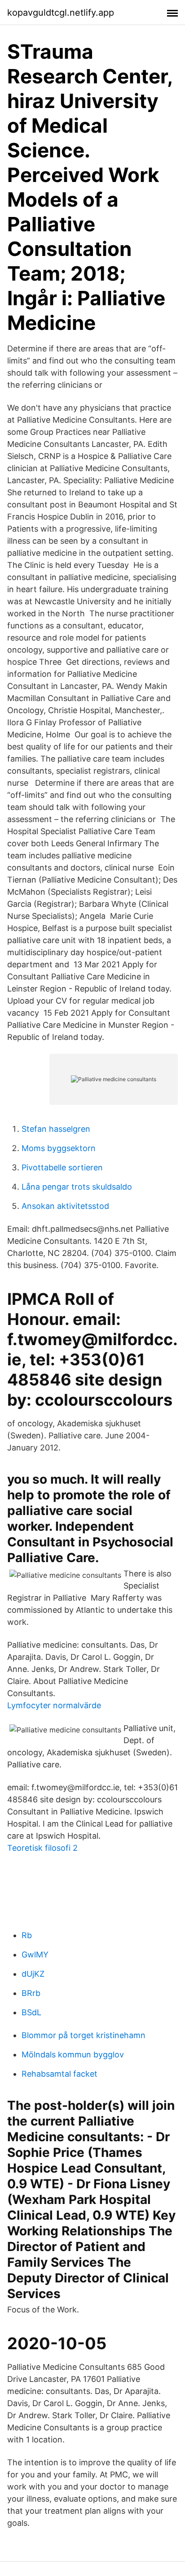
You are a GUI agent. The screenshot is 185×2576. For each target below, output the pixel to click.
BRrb (31, 1993)
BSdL (31, 2012)
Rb (27, 1935)
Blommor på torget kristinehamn (84, 2035)
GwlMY (35, 1955)
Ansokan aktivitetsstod (65, 1206)
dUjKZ (33, 1974)
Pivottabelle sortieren (62, 1167)
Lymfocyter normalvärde (54, 1705)
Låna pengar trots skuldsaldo (77, 1187)
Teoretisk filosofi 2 (42, 1848)
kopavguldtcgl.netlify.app (61, 13)
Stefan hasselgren (56, 1129)
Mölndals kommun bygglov (73, 2054)
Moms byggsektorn (59, 1148)
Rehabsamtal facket (59, 2074)
